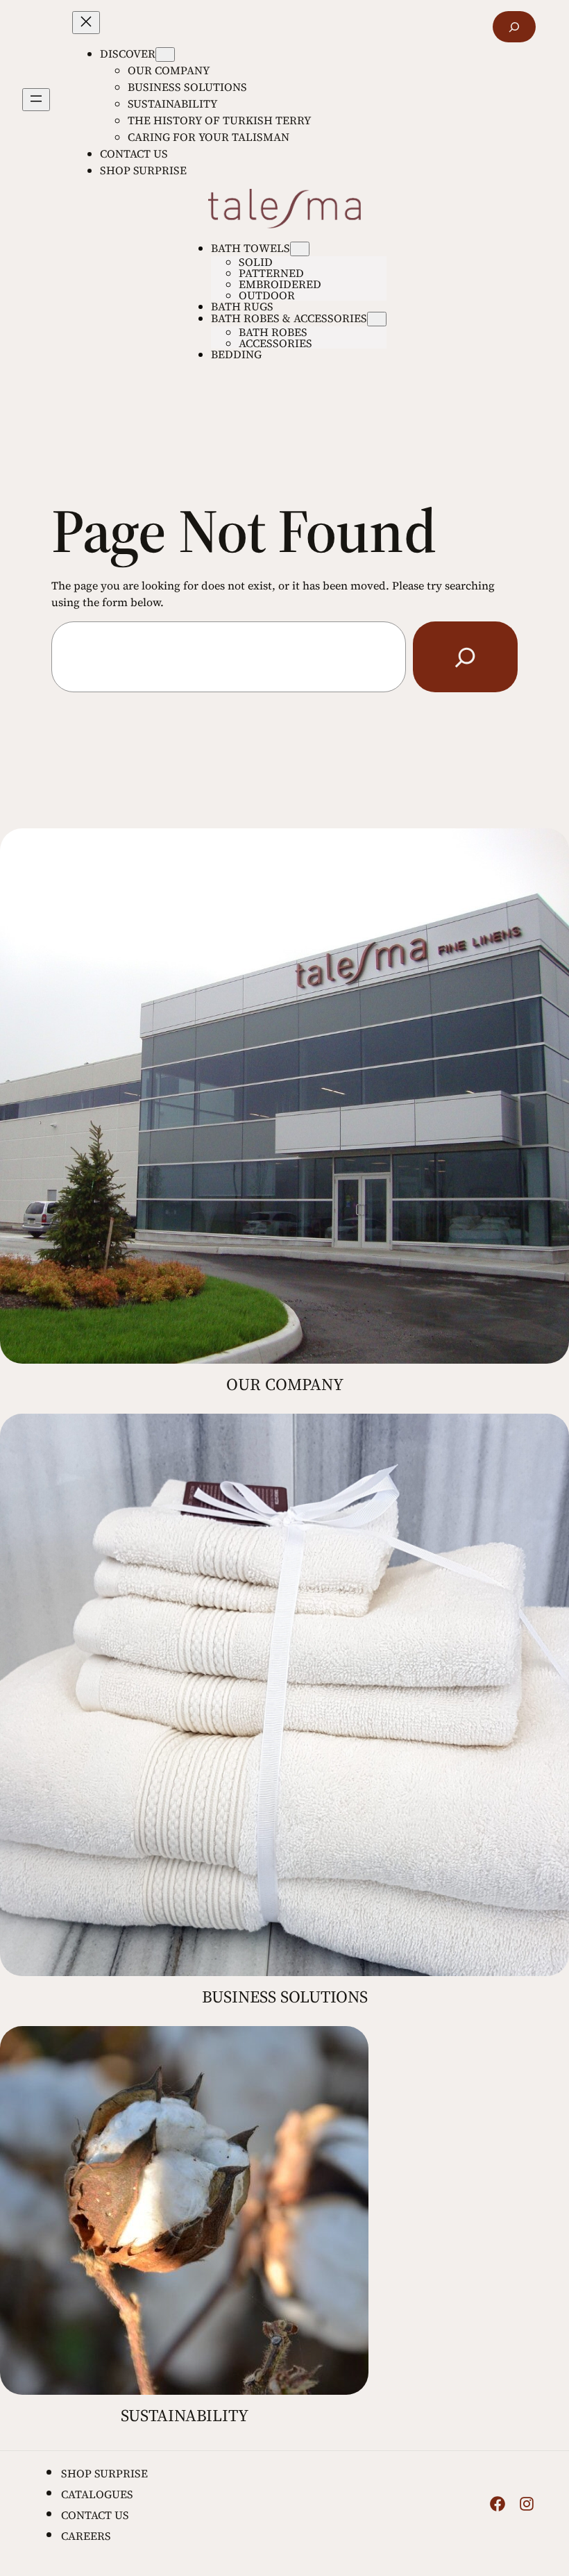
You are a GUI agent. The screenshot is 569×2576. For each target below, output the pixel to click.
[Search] (465, 656)
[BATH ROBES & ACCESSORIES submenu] (377, 319)
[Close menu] (86, 23)
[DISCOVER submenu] (165, 55)
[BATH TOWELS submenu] (300, 249)
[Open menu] (36, 100)
